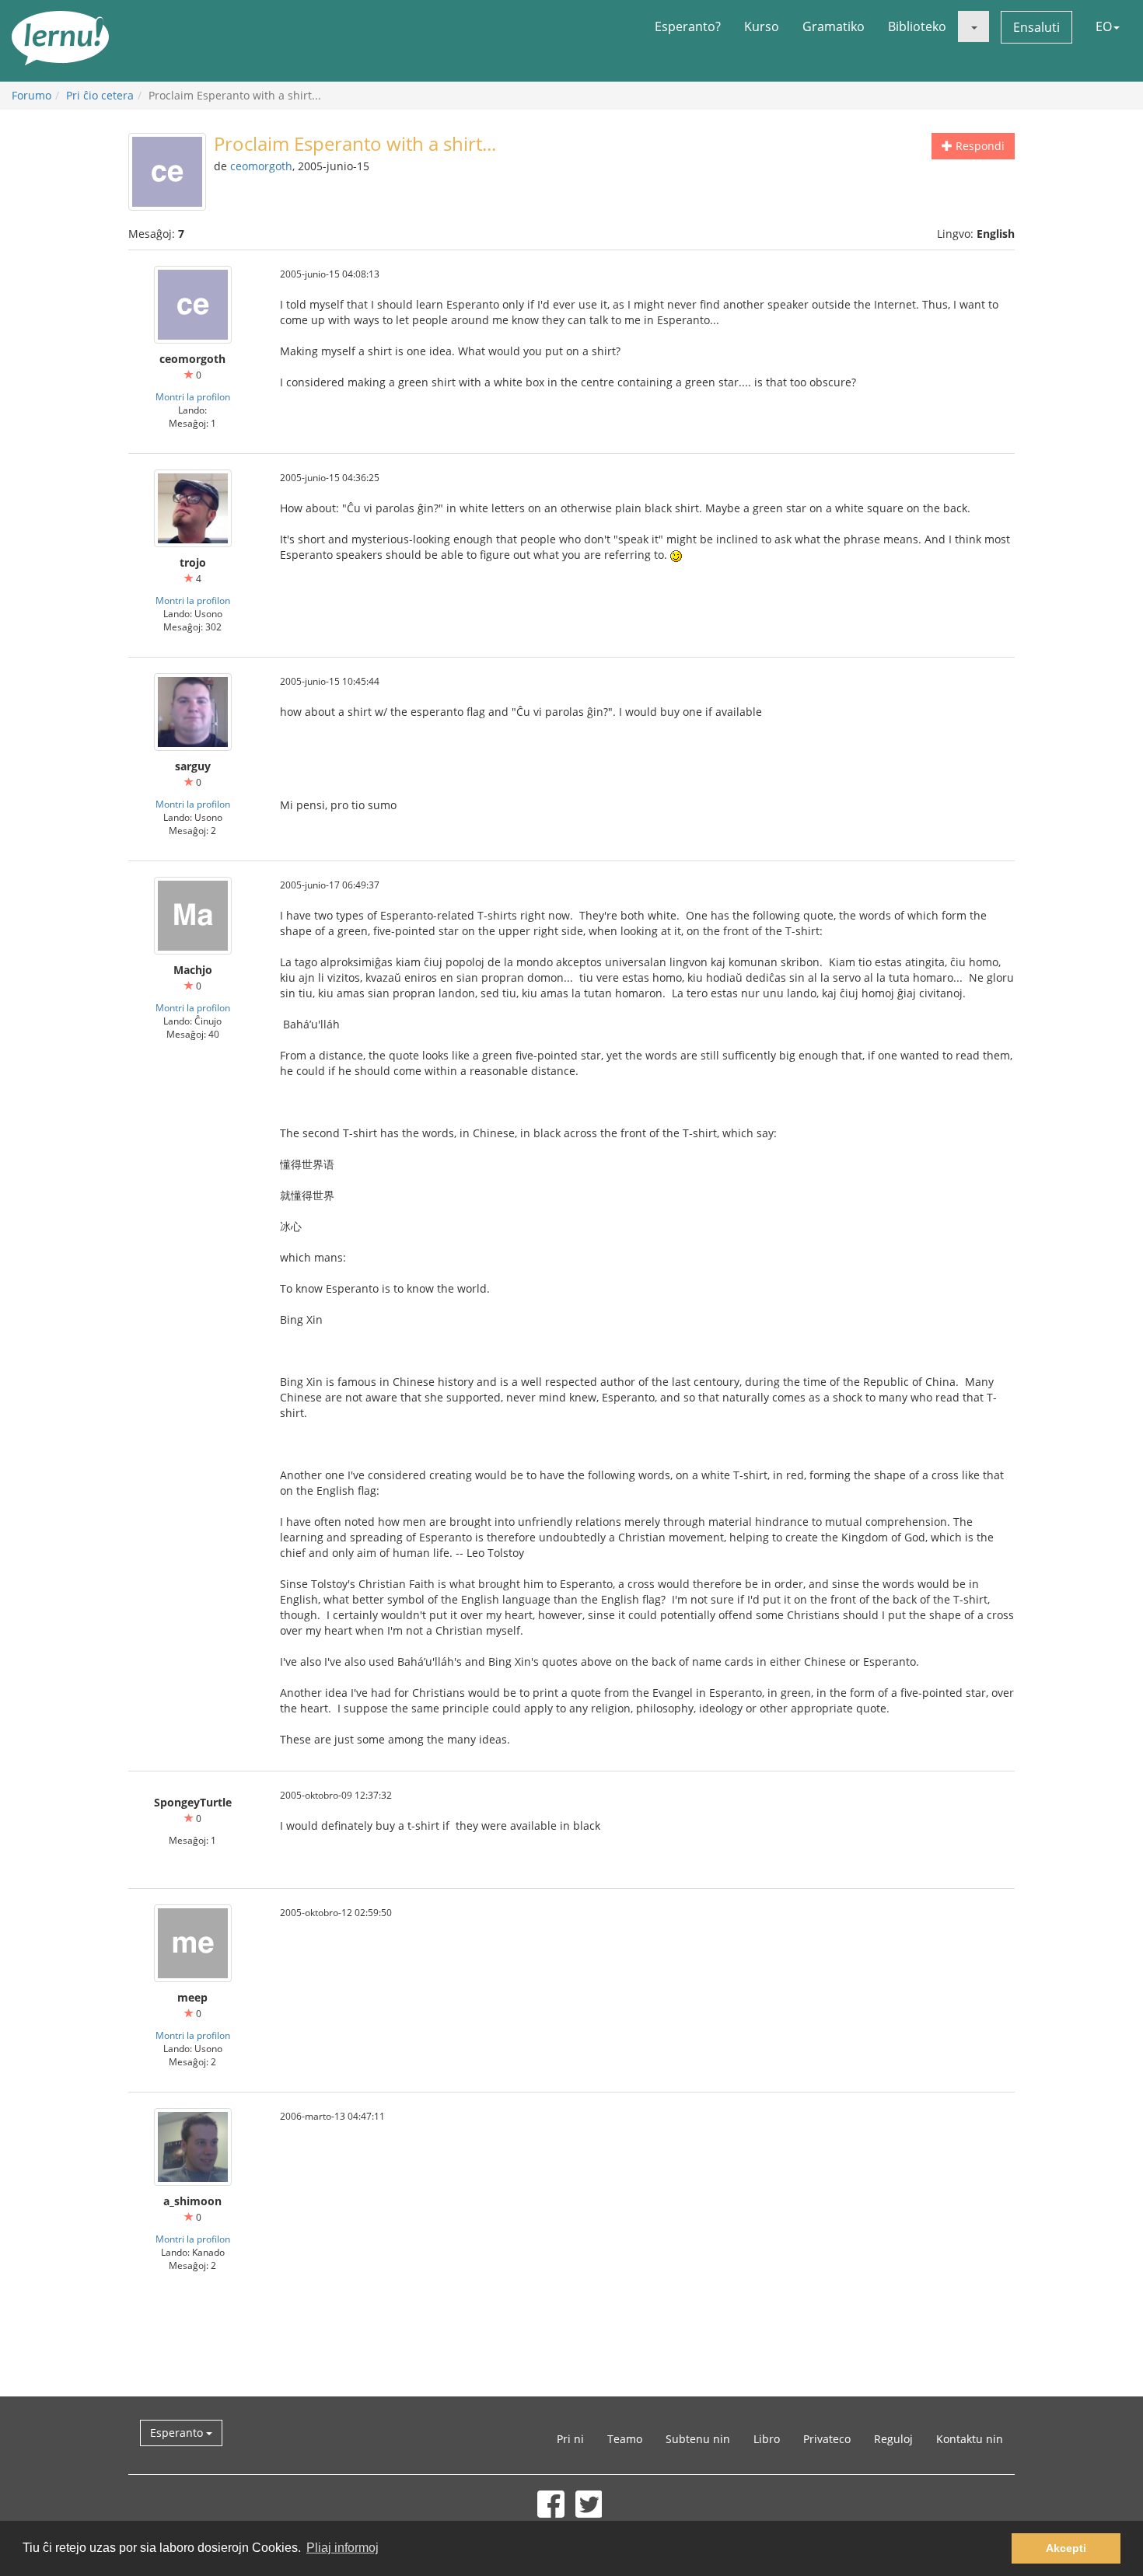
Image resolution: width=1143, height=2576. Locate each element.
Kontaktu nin (970, 2439)
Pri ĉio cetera (100, 95)
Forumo (31, 95)
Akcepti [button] (1066, 2548)
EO (1104, 26)
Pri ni (570, 2439)
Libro (767, 2439)
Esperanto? (688, 26)
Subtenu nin (698, 2439)
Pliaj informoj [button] (343, 2548)
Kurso (762, 26)
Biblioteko (917, 26)
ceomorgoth (261, 166)
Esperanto (178, 2433)
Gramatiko (834, 26)
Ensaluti (1036, 27)
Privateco (827, 2439)
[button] (973, 26)
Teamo (625, 2439)
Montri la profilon (193, 396)
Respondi (979, 146)
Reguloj (893, 2439)
